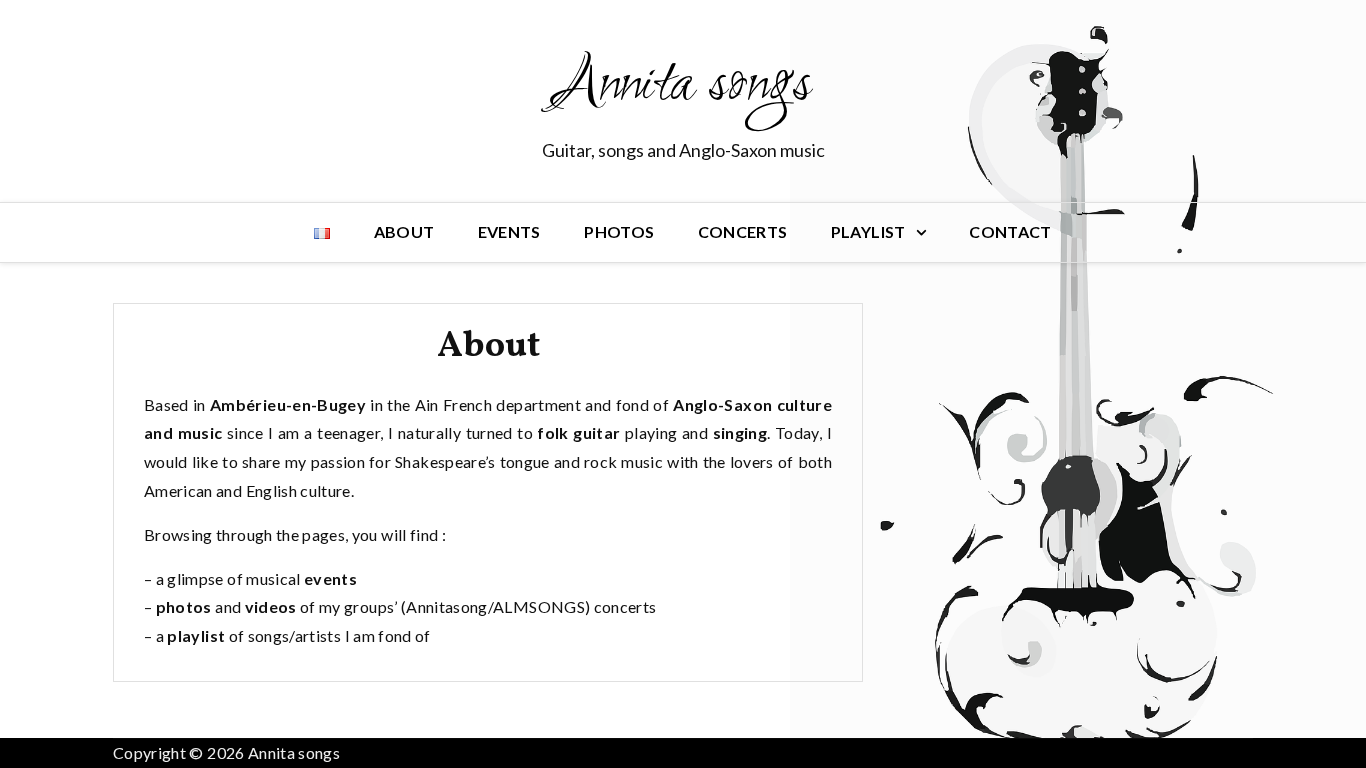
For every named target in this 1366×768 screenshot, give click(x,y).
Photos (619, 231)
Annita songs (683, 86)
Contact (1010, 231)
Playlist (868, 231)
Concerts (743, 231)
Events (509, 231)
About (404, 231)
